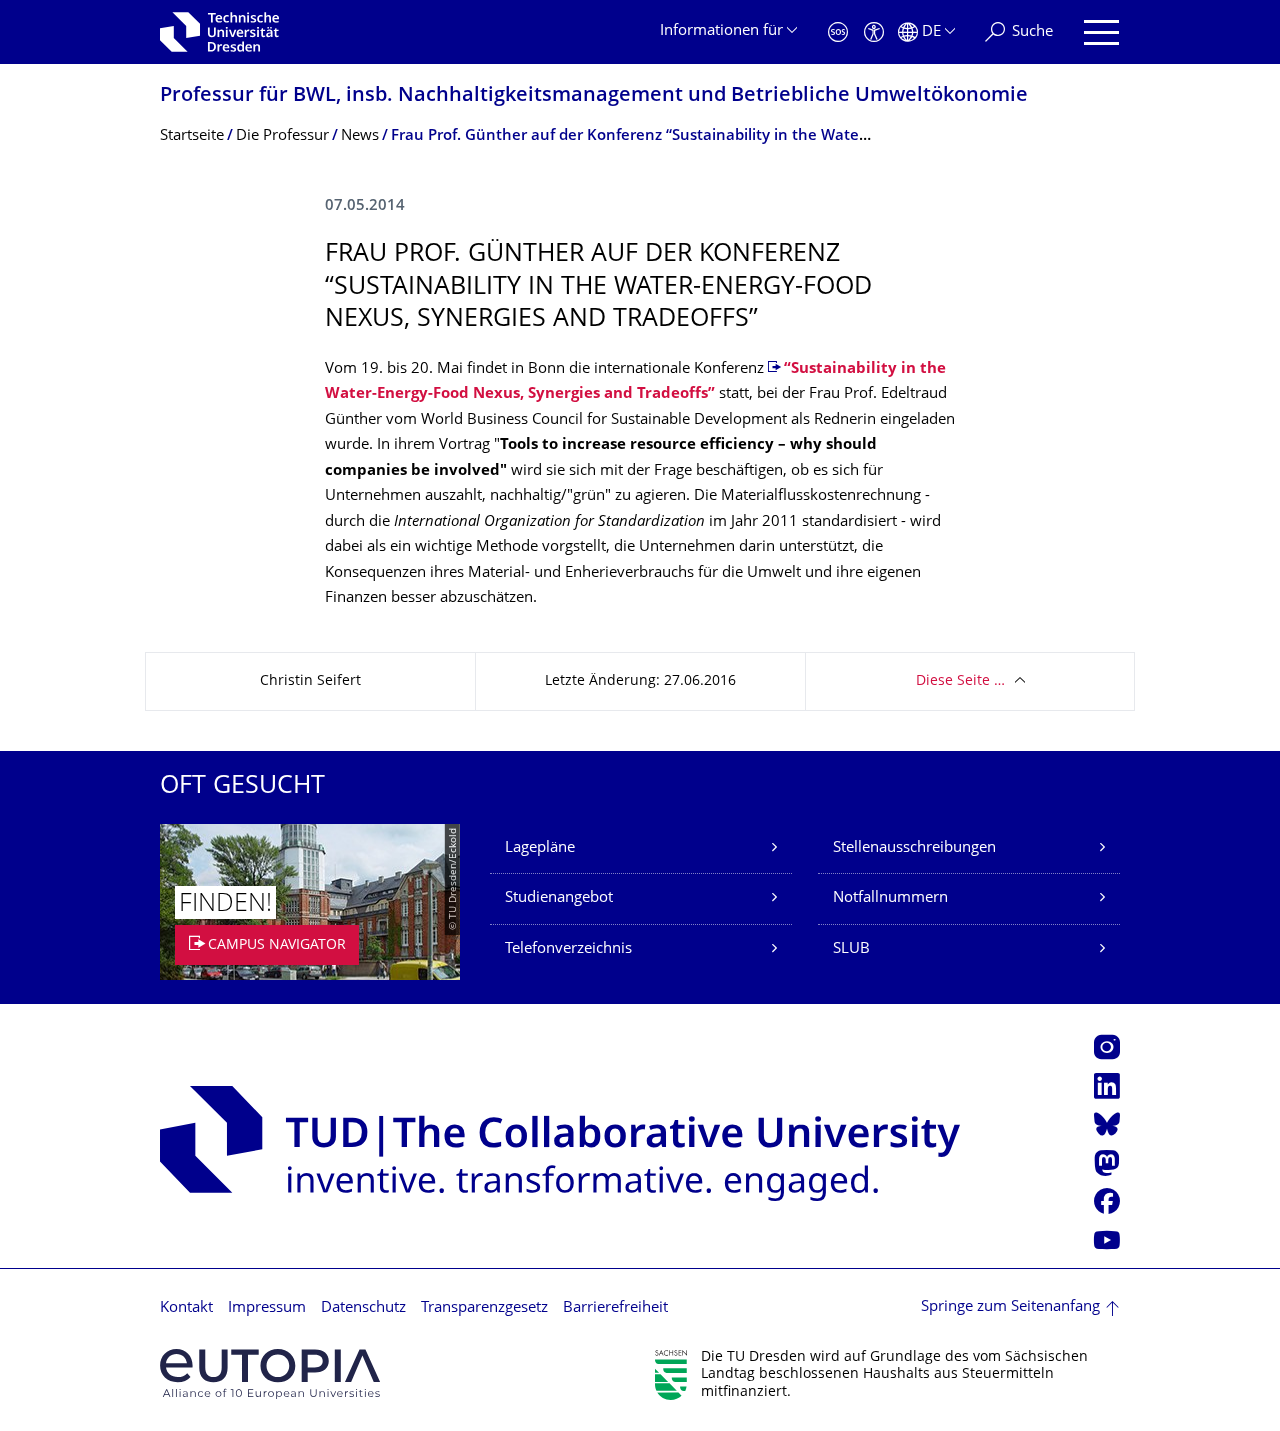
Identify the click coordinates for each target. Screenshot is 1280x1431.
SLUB (851, 949)
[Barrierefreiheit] (874, 32)
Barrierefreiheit (615, 1308)
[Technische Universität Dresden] (219, 32)
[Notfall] (838, 32)
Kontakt (186, 1308)
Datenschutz (363, 1308)
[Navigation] (1101, 32)
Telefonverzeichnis (568, 949)
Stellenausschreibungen (914, 848)
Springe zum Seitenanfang (1010, 1307)
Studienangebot (559, 898)
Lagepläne (540, 848)
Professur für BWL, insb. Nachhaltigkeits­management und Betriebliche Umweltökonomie (594, 96)
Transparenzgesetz (484, 1308)
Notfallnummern (890, 898)
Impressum (267, 1308)
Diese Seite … (960, 681)
